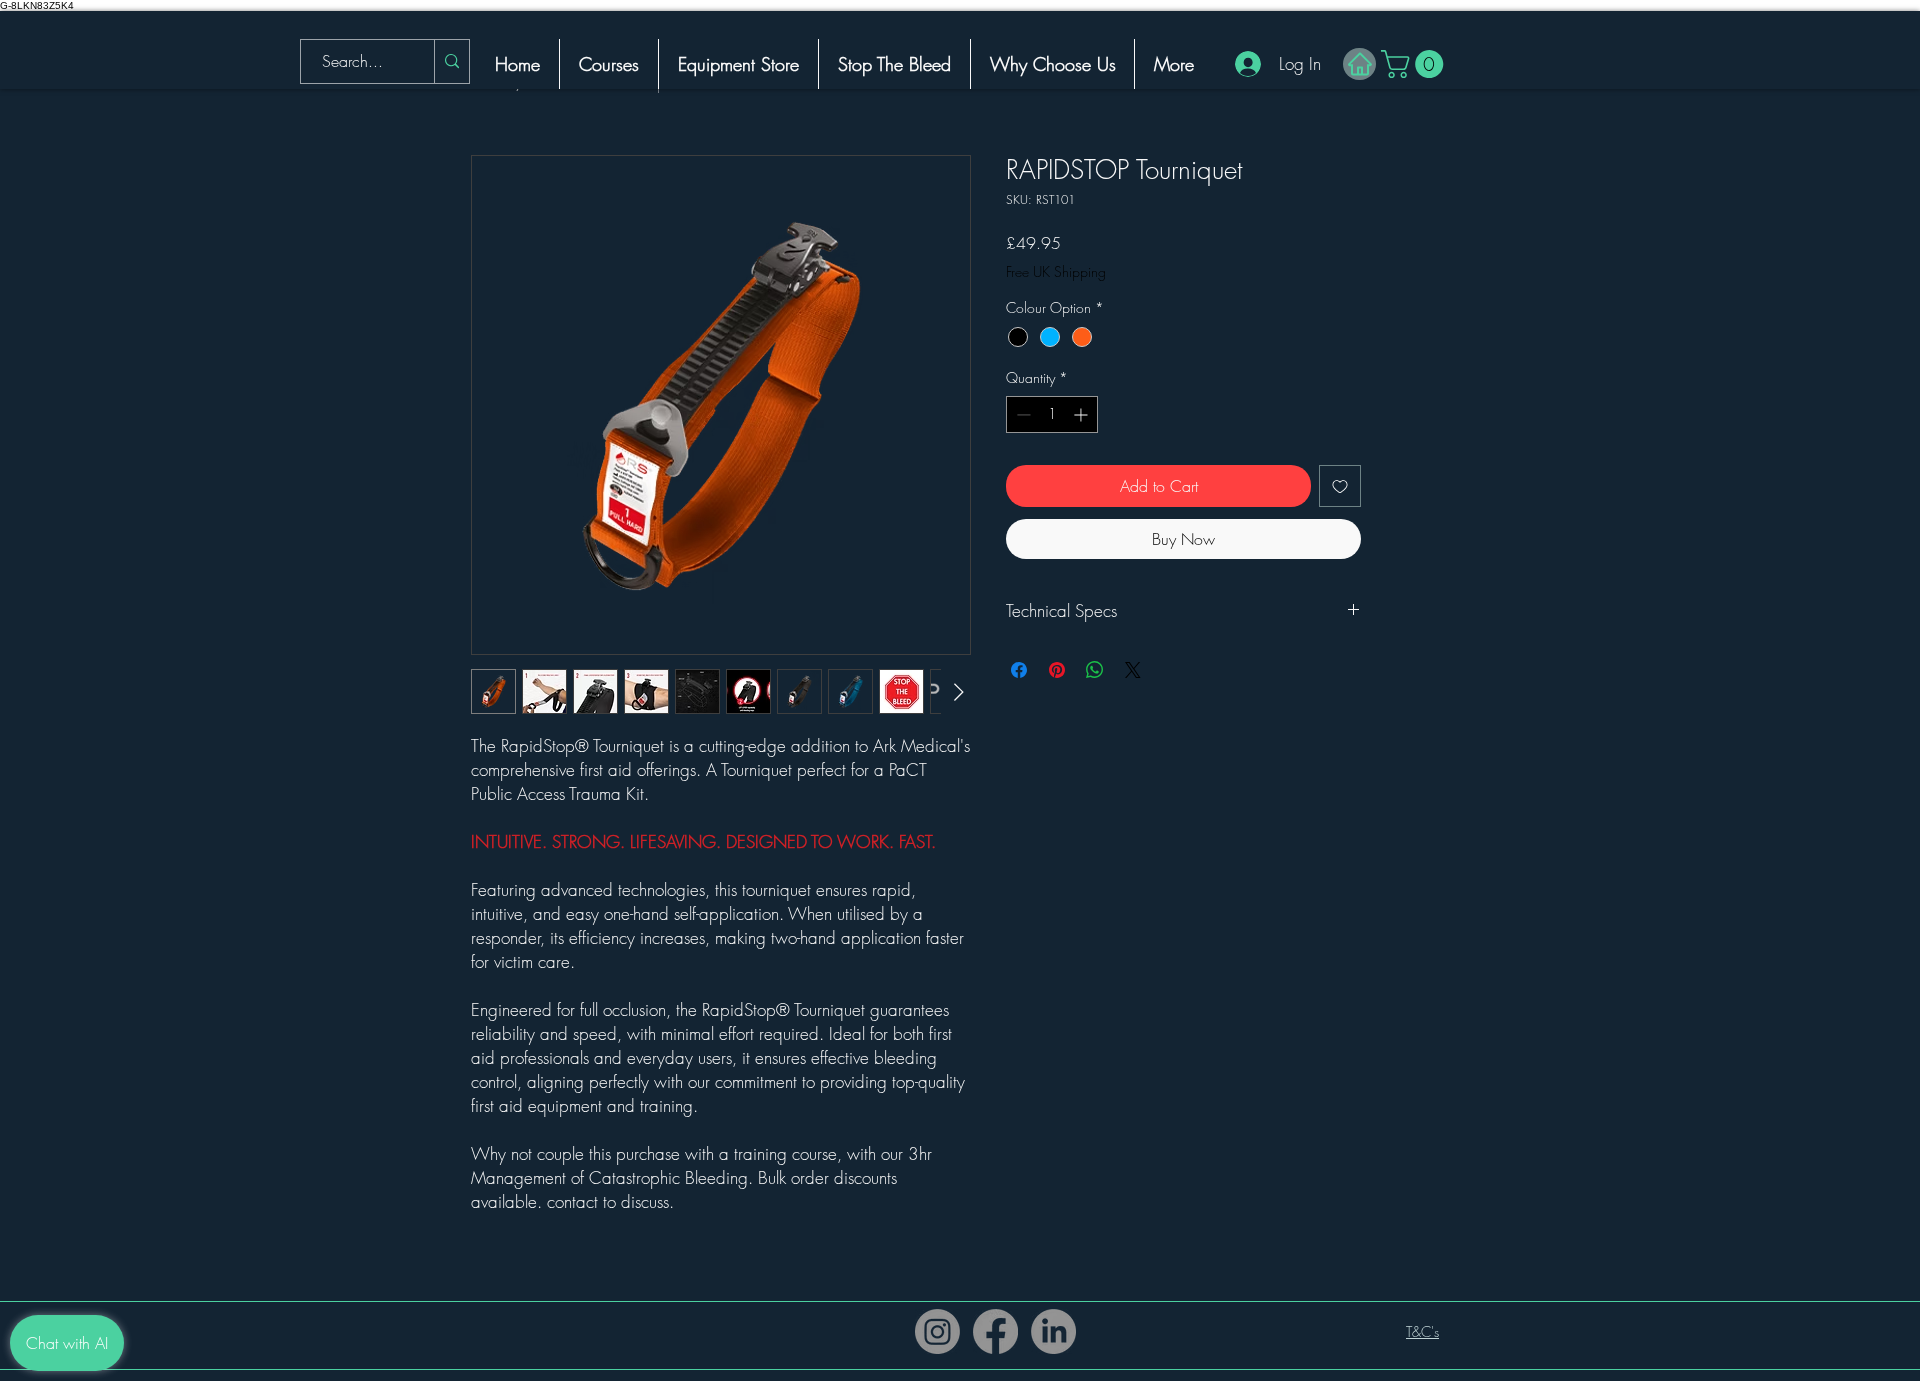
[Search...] (451, 61)
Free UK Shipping (1056, 271)
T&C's (1422, 1331)
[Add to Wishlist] (1340, 486)
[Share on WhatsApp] (1095, 670)
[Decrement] (1021, 414)
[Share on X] (1133, 670)
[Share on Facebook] (1019, 670)
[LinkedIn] (1053, 1331)
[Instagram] (937, 1331)
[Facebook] (995, 1331)
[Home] (1359, 64)
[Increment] (1082, 414)
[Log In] (1240, 64)
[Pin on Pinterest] (1057, 670)
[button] (1415, 64)
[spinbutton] (1052, 414)
